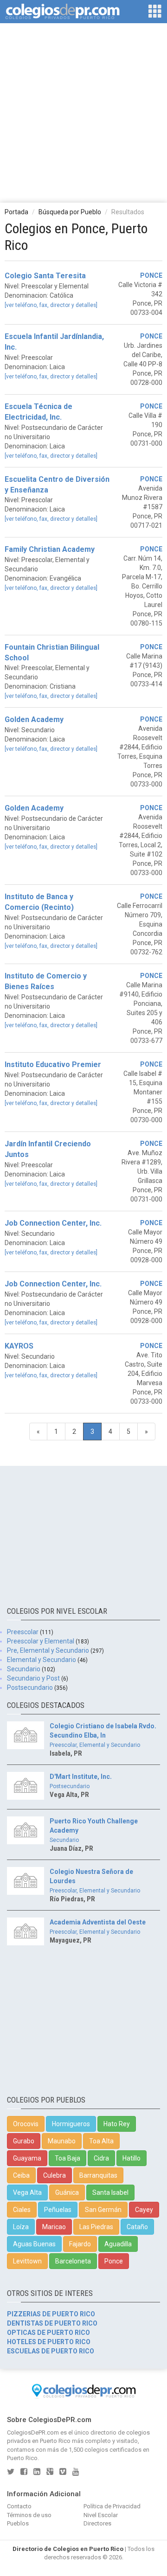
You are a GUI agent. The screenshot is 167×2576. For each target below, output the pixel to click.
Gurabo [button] (24, 2141)
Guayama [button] (27, 2158)
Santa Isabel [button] (110, 2192)
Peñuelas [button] (58, 2210)
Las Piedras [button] (96, 2227)
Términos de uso (29, 2515)
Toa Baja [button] (67, 2158)
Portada (16, 212)
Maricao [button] (54, 2227)
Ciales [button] (22, 2210)
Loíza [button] (21, 2227)
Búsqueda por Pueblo (70, 212)
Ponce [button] (114, 2261)
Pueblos (18, 2523)
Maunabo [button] (62, 2141)
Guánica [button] (67, 2192)
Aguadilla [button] (118, 2244)
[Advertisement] (83, 112)
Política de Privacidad (112, 2506)
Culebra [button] (55, 2175)
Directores (97, 2523)
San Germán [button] (103, 2210)
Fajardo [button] (80, 2244)
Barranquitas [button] (98, 2175)
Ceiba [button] (21, 2175)
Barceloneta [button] (73, 2261)
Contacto (19, 2506)
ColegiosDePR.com (33, 2432)
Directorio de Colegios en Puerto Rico (68, 2549)
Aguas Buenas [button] (34, 2244)
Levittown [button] (27, 2261)
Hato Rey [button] (117, 2124)
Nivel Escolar (101, 2515)
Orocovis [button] (26, 2124)
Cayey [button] (144, 2210)
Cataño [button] (137, 2227)
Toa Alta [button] (101, 2141)
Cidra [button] (101, 2158)
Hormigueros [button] (71, 2124)
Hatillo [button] (132, 2158)
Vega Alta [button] (27, 2192)
